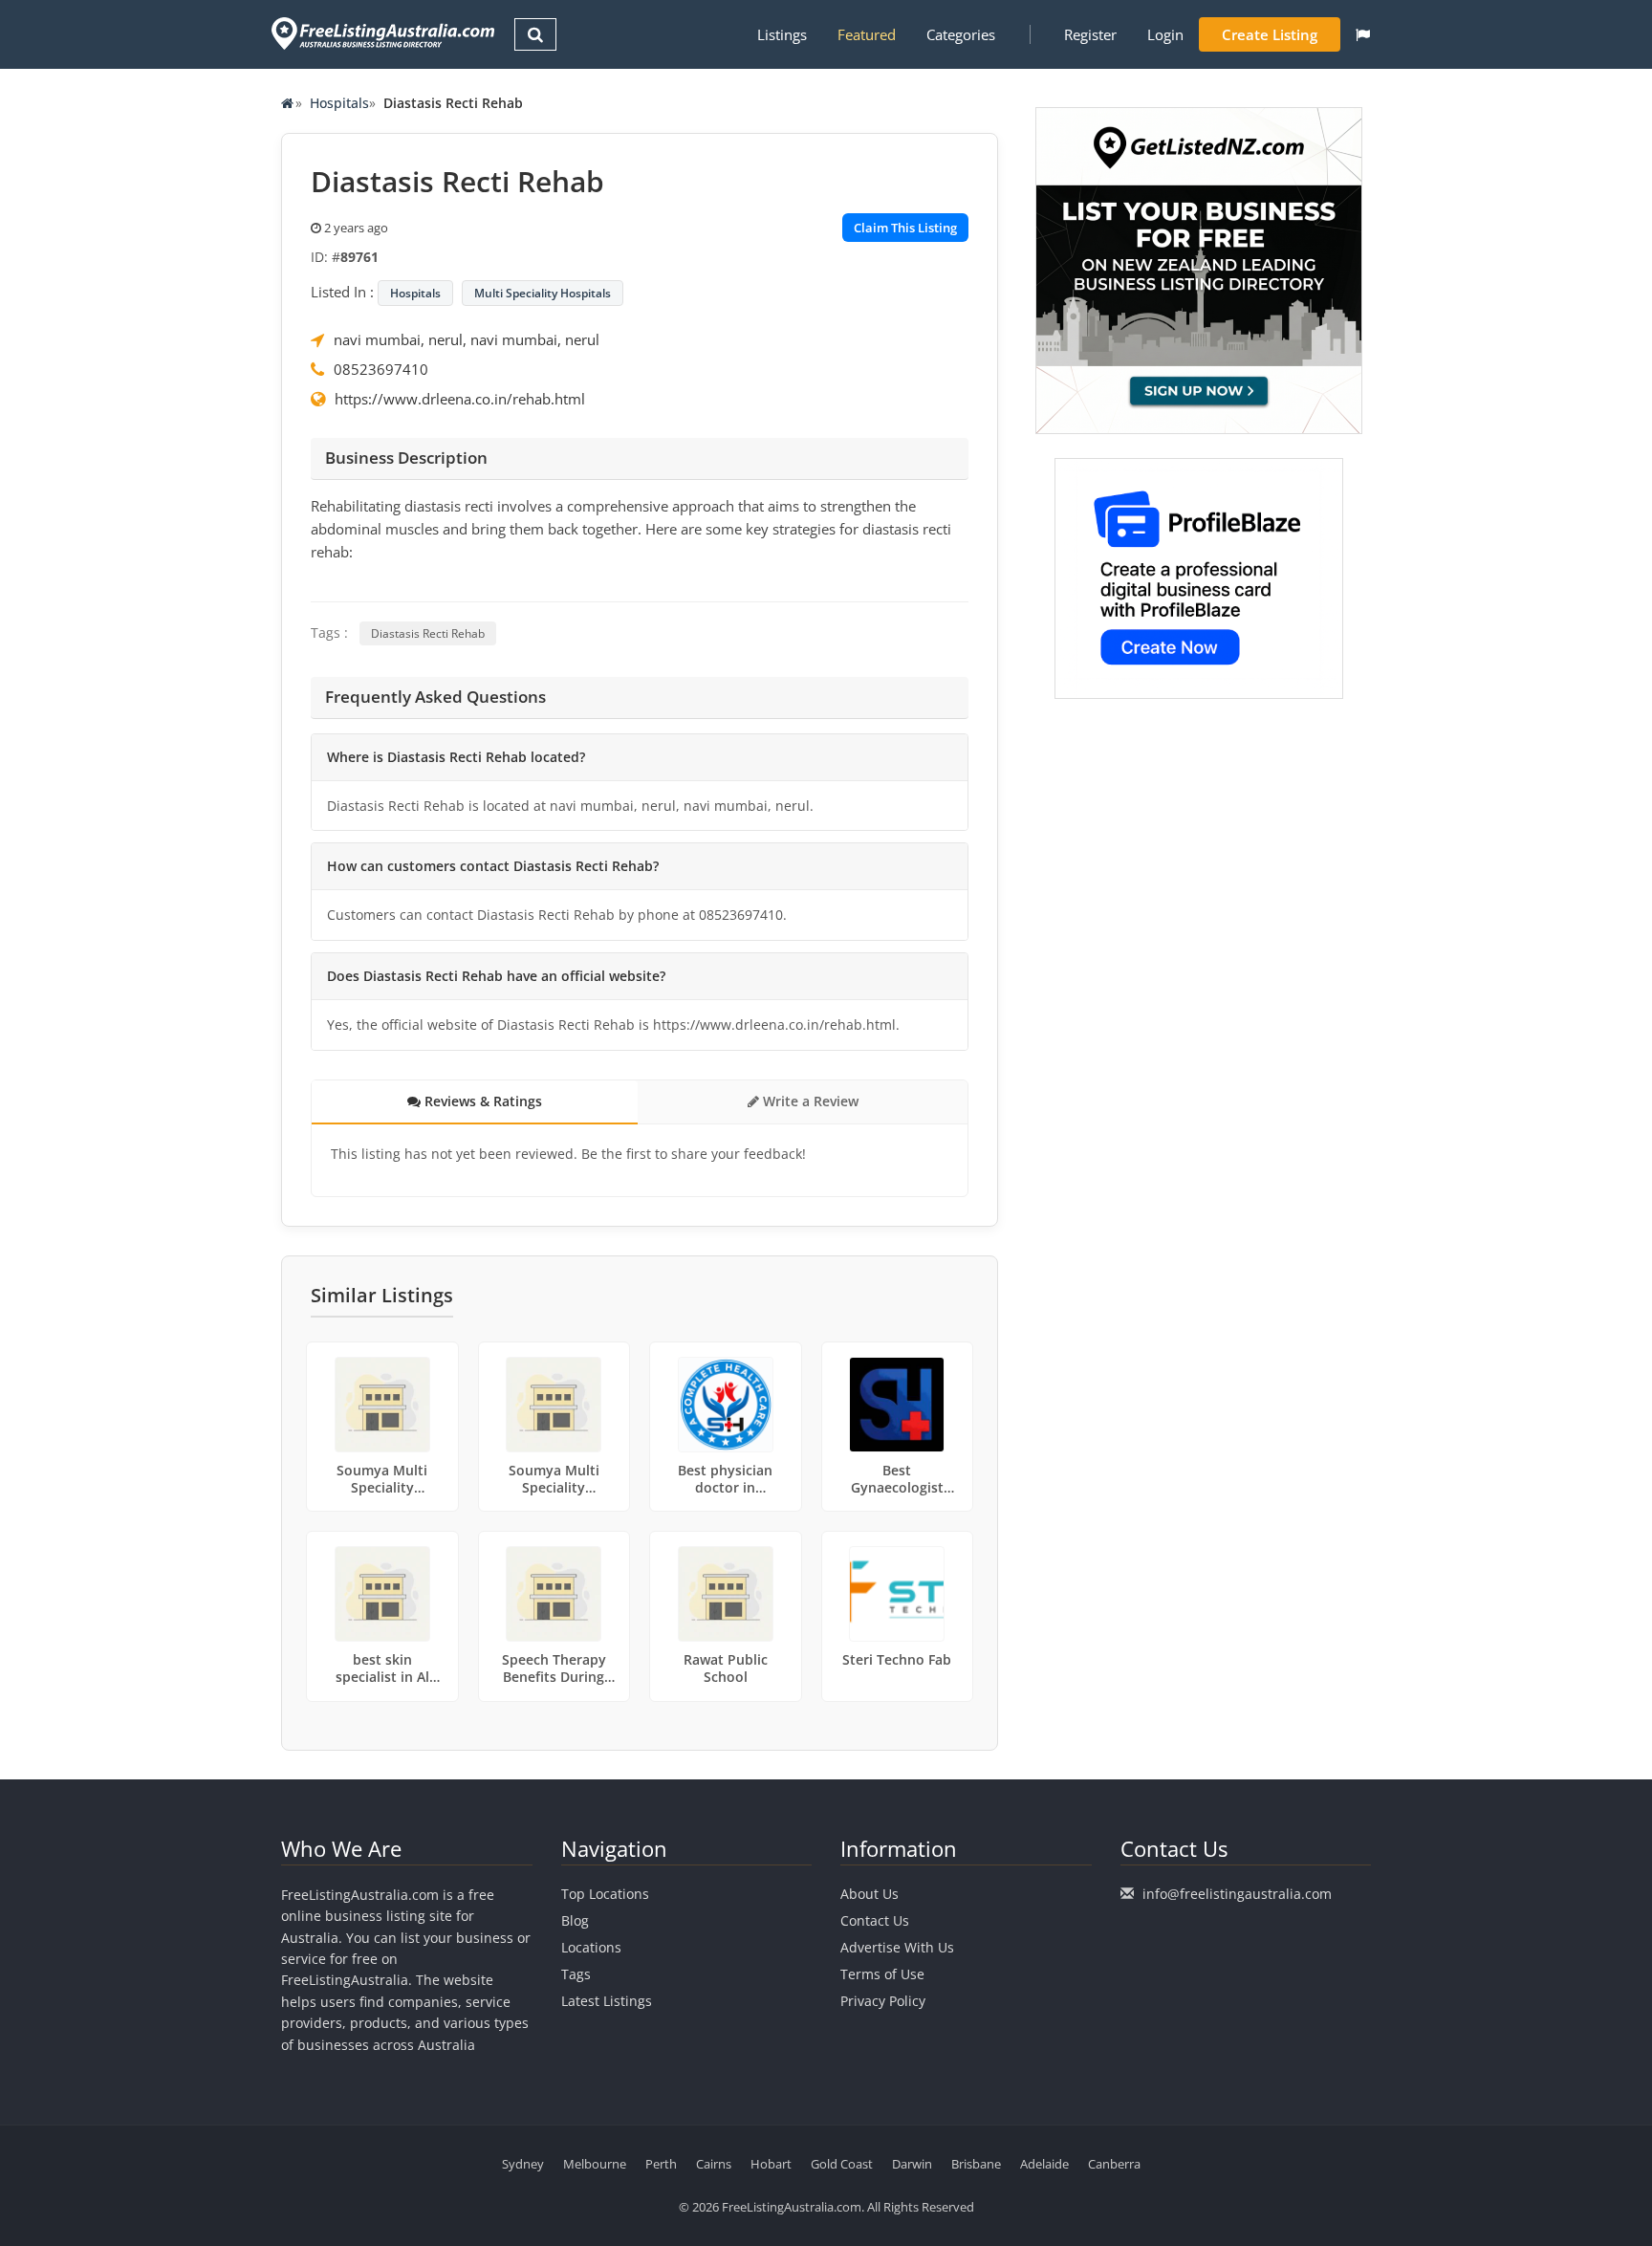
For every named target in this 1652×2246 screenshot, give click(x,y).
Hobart (771, 2164)
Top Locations (605, 1894)
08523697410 (381, 369)
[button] (1363, 34)
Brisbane (976, 2164)
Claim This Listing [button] (905, 228)
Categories (961, 34)
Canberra (1114, 2164)
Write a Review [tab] (809, 1101)
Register (1090, 34)
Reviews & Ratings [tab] (481, 1101)
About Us (869, 1894)
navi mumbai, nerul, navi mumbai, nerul (467, 339)
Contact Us (875, 1920)
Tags (576, 1974)
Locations (591, 1947)
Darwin (912, 2164)
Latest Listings (607, 2001)
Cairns (714, 2164)
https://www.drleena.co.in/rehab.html (460, 399)
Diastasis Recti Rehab (428, 633)
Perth (661, 2164)
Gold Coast (842, 2164)
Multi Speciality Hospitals (543, 293)
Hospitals (339, 103)
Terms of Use (882, 1974)
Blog (575, 1920)
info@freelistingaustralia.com (1237, 1894)
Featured (867, 34)
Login (1165, 34)
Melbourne (595, 2164)
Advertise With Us (897, 1947)
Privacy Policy (883, 2001)
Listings (782, 34)
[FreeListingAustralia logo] (381, 33)
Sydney (523, 2164)
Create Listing (1270, 34)
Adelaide (1044, 2164)
